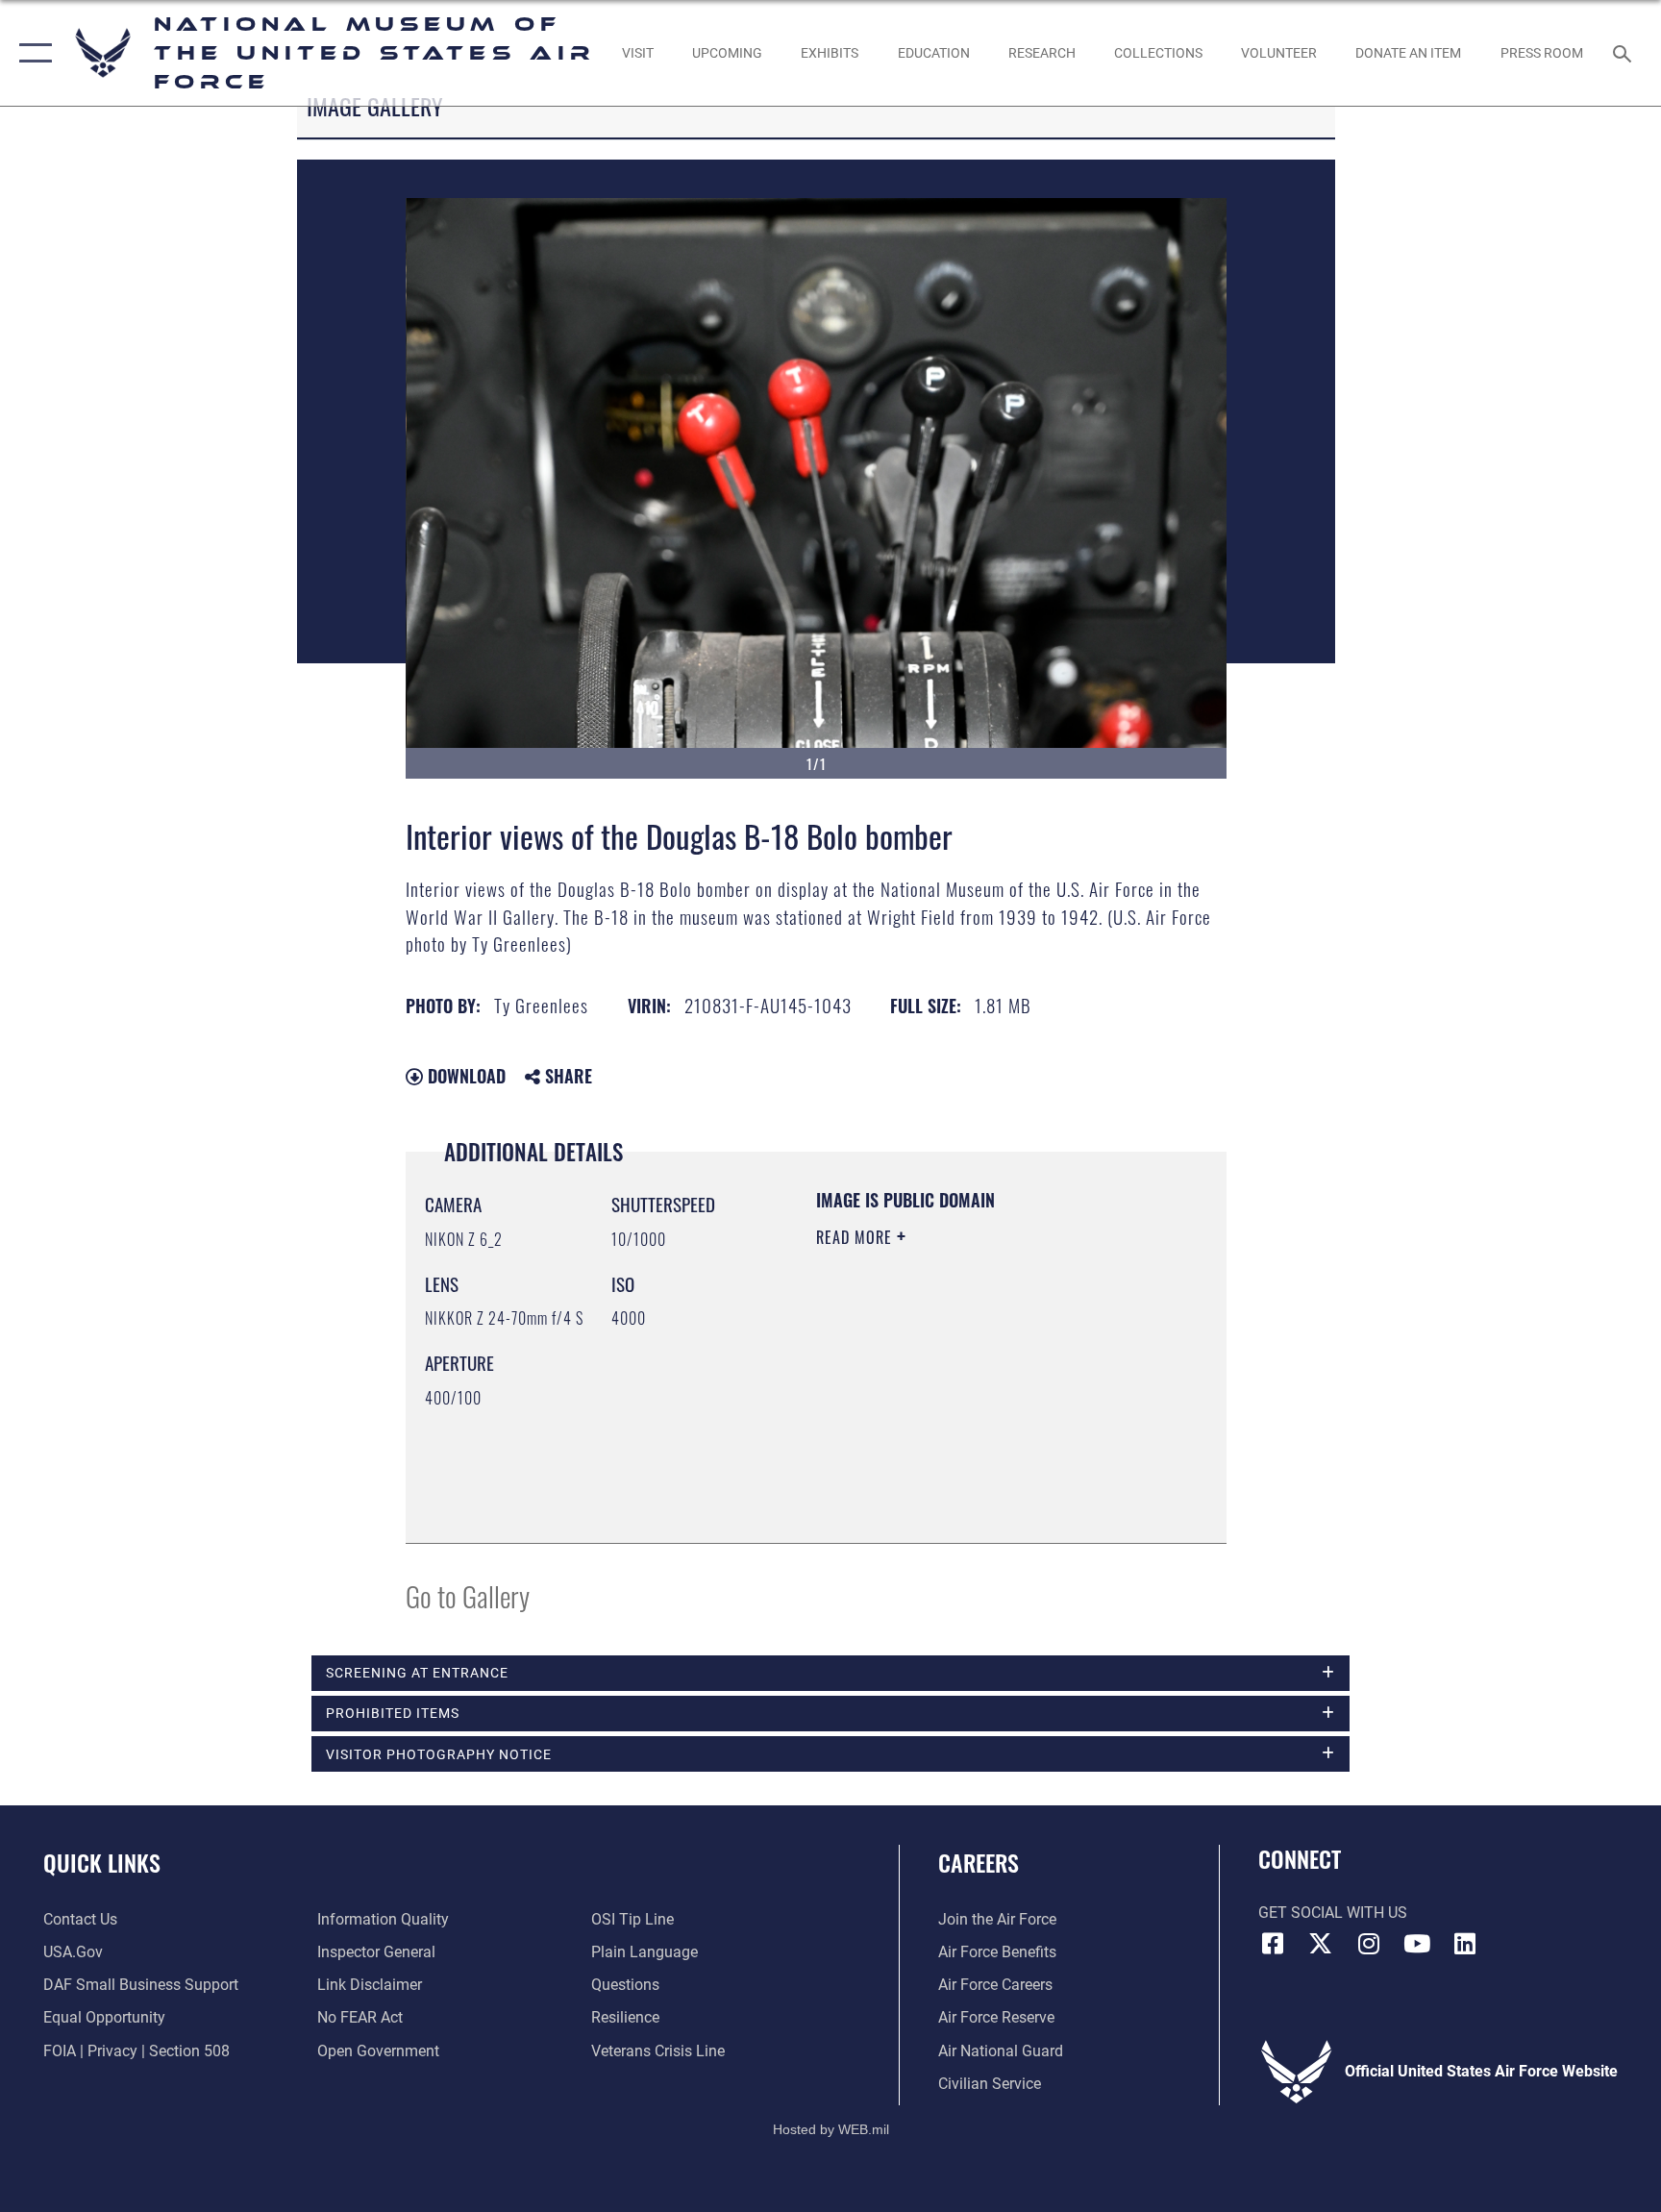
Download (464, 1076)
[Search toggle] (1624, 53)
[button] (31, 53)
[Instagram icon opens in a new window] (1369, 1944)
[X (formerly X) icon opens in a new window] (1321, 1944)
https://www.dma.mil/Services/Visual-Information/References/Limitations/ (933, 1427)
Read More (856, 1237)
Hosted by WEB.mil (831, 2129)
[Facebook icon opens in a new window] (1273, 1944)
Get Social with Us (1333, 1913)
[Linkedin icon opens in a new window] (1465, 1944)
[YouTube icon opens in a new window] (1417, 1944)
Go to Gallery (468, 1595)
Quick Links (102, 1862)
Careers (979, 1862)
